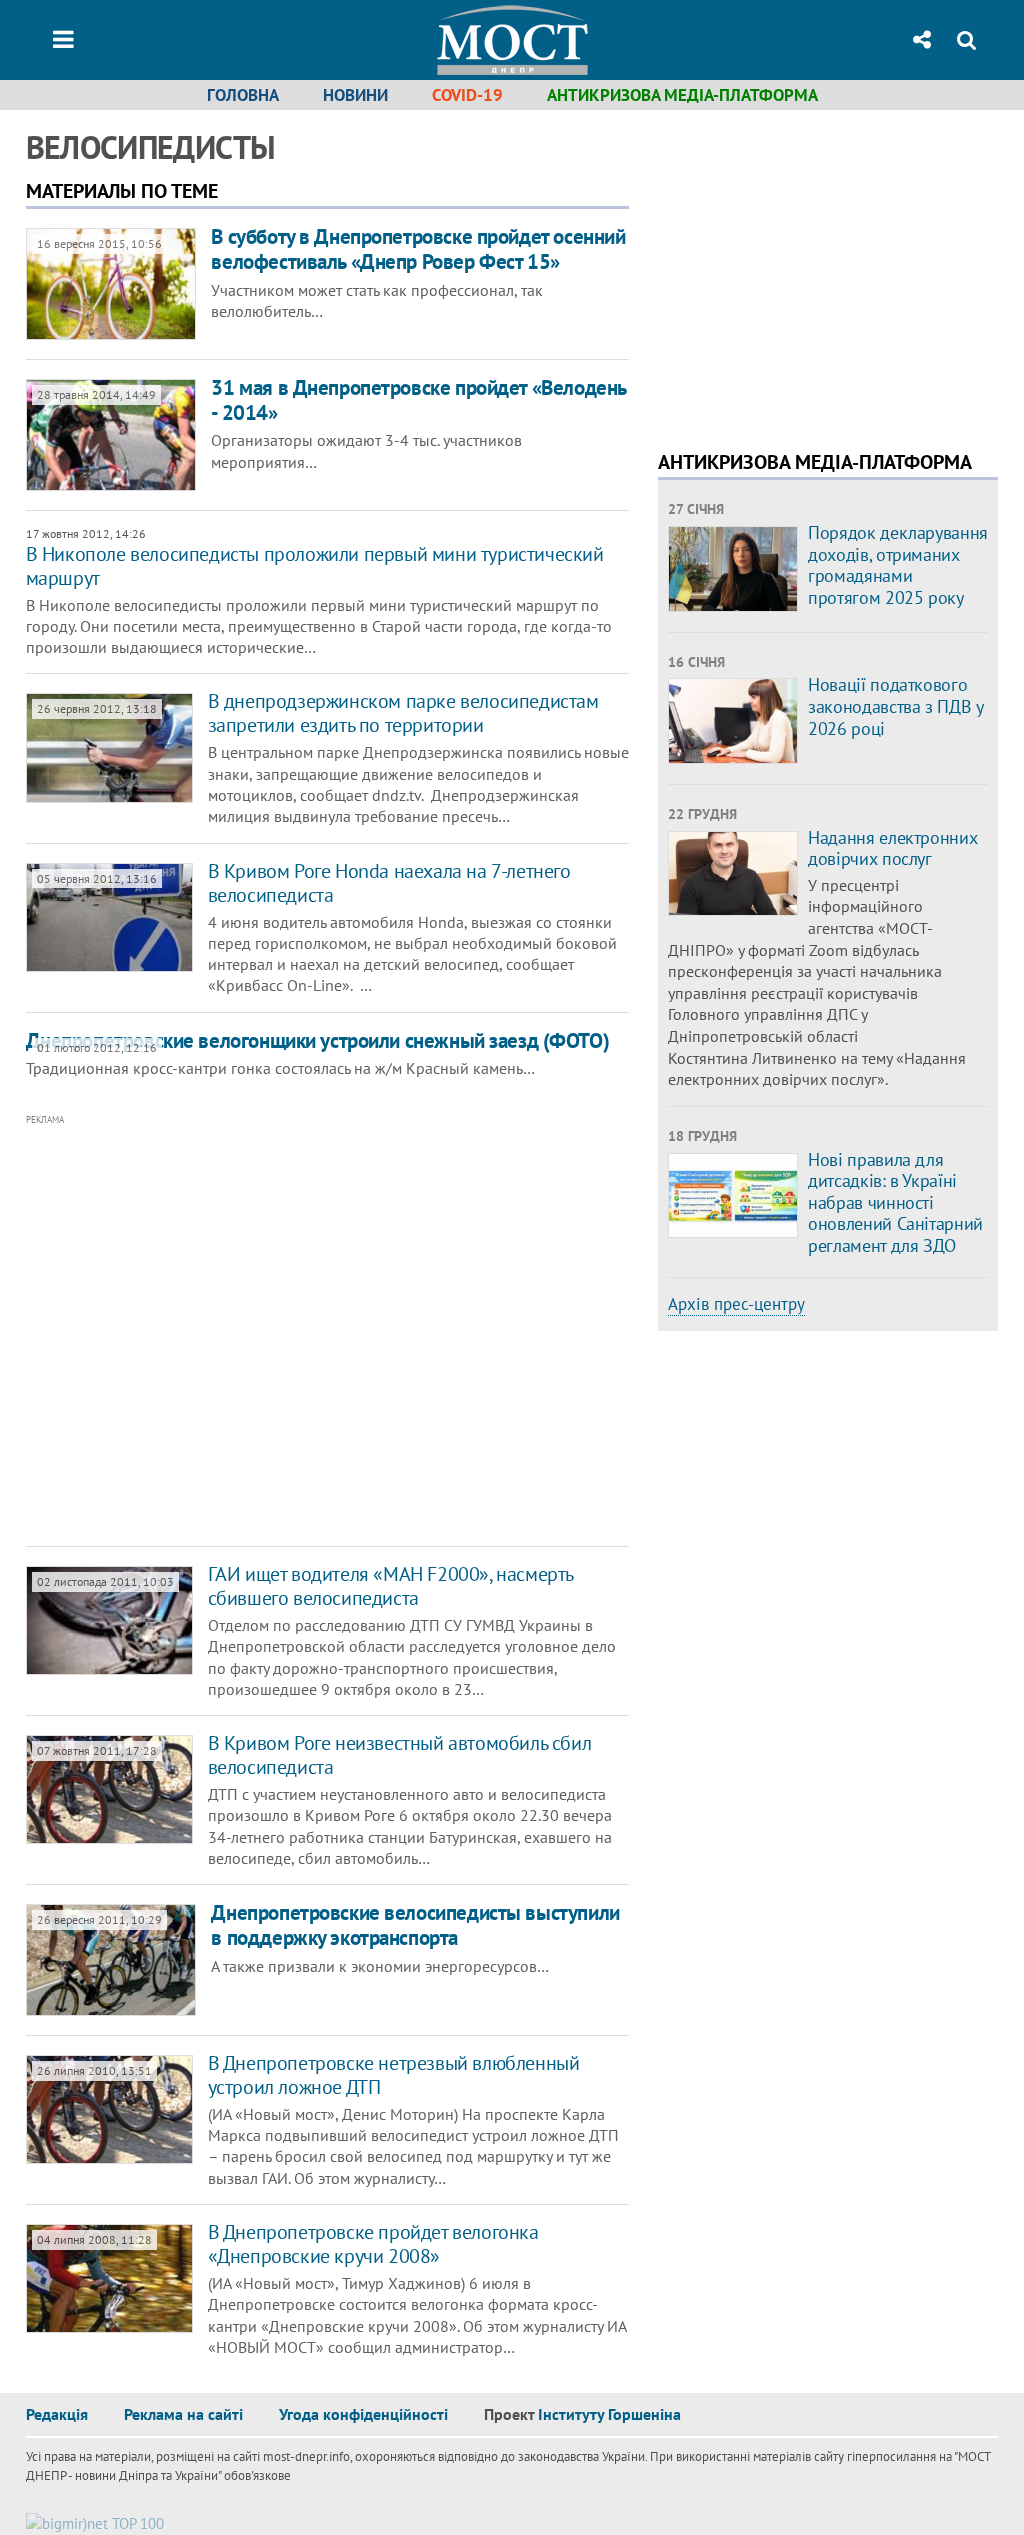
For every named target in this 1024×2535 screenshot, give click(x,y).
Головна (243, 95)
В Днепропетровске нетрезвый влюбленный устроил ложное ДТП (394, 2075)
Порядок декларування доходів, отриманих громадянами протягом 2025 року (898, 565)
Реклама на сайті (183, 2414)
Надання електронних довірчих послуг (892, 848)
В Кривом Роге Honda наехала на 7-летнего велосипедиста (389, 883)
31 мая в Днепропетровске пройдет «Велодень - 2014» (418, 400)
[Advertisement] (316, 1331)
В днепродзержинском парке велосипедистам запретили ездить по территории (403, 713)
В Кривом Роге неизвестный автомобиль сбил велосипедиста (400, 1755)
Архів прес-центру (736, 1304)
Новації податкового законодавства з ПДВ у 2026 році (895, 706)
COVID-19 (467, 95)
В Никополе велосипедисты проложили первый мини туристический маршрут (315, 566)
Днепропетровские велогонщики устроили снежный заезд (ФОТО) (318, 1040)
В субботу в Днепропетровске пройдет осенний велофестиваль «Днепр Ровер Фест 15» (418, 249)
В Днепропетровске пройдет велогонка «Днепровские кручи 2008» (373, 2244)
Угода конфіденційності (363, 2414)
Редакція (57, 2414)
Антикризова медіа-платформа (682, 95)
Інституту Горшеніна (609, 2414)
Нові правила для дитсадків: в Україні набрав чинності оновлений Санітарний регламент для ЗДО (895, 1202)
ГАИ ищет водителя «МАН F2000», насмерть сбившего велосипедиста (390, 1586)
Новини (355, 95)
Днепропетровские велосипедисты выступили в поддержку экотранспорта (415, 1925)
